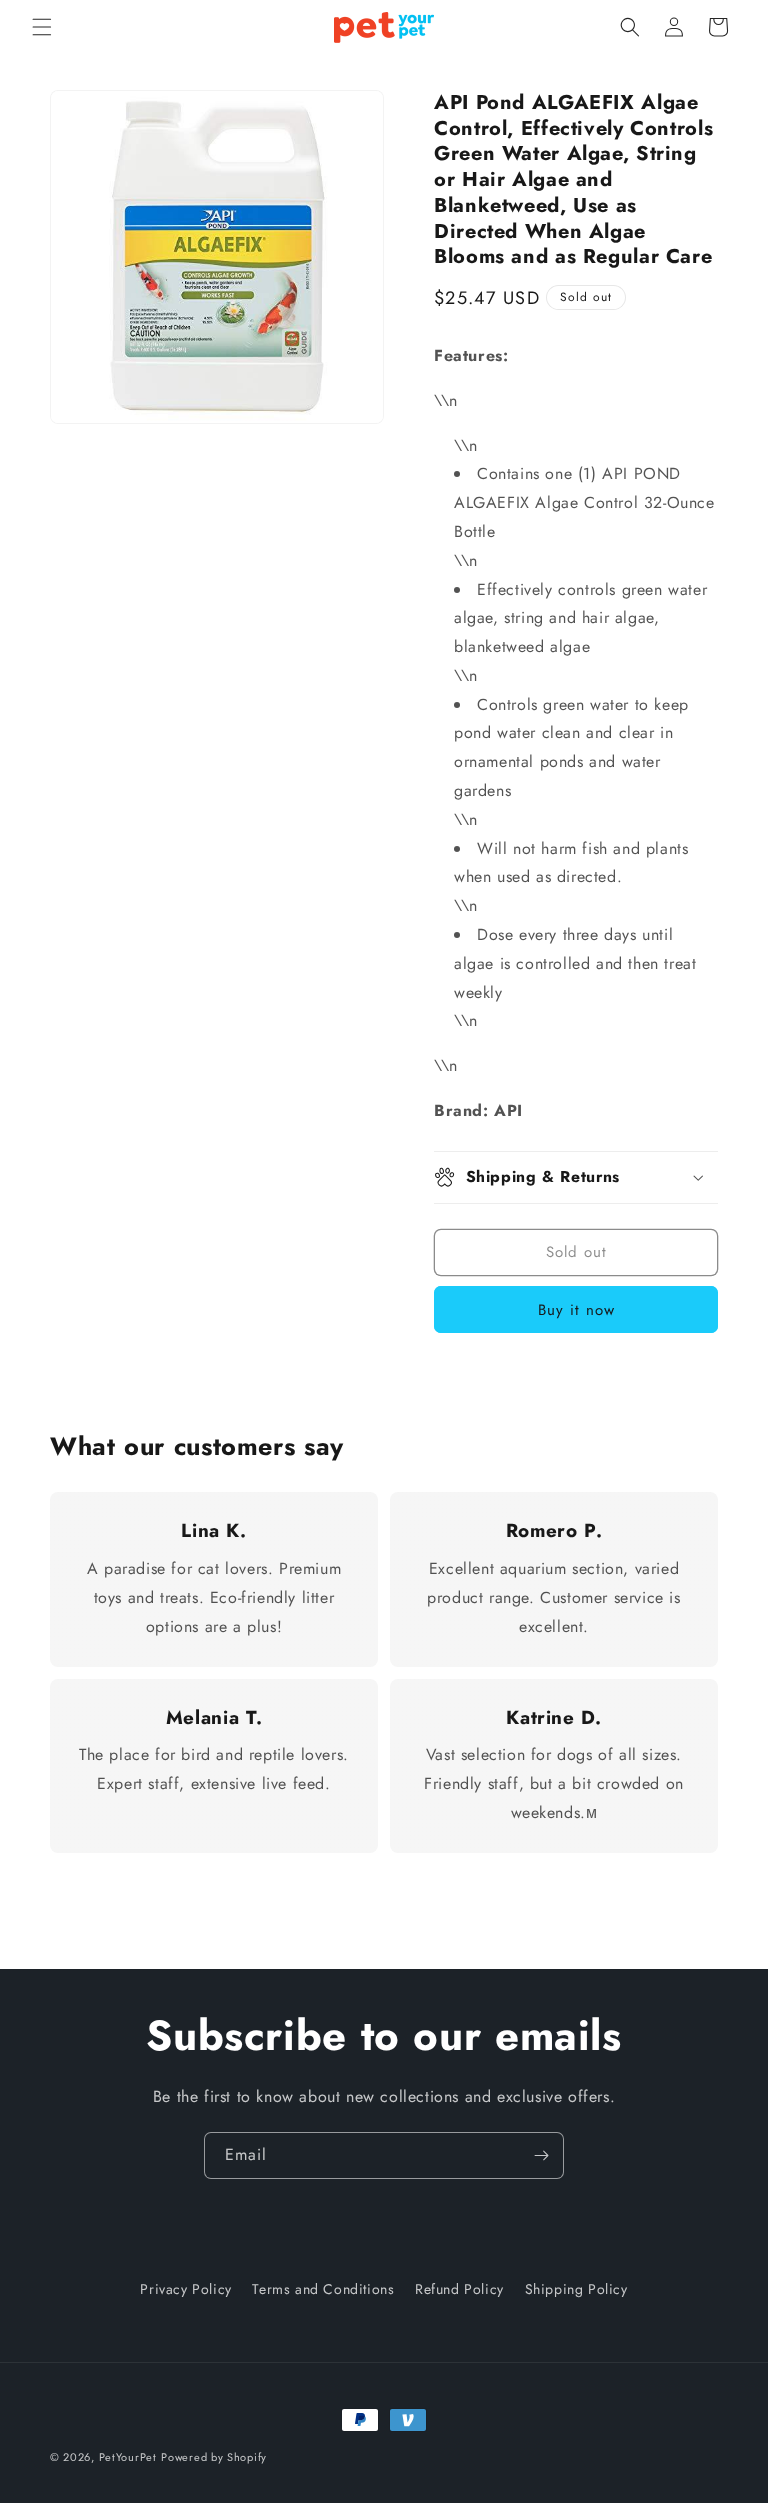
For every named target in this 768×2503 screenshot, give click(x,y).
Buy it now (576, 1310)
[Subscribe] (541, 2155)
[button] (42, 27)
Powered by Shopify (214, 2457)
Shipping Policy (576, 2289)
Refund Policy (459, 2289)
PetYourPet (128, 2457)
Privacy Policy (185, 2289)
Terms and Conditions (323, 2289)
